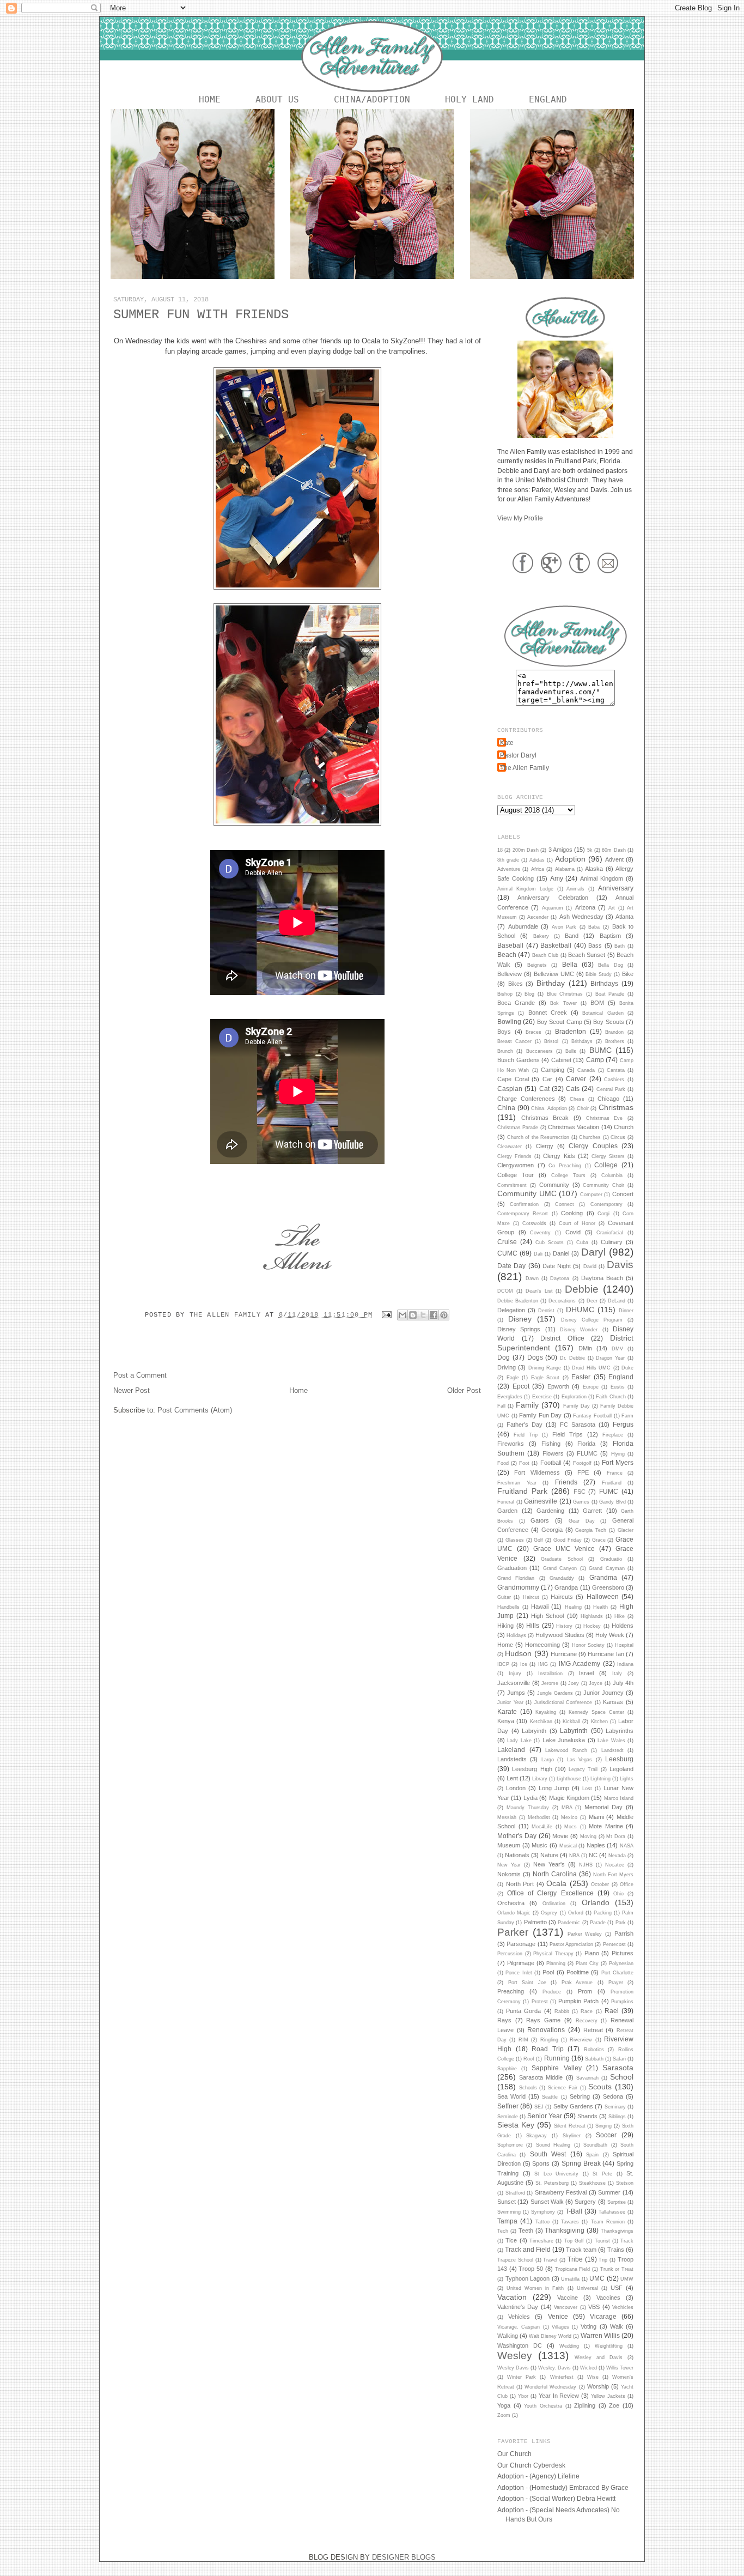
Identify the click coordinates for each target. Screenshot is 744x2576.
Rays (504, 2020)
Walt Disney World (550, 2336)
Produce (552, 1992)
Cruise (507, 1242)
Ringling (549, 2040)
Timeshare (541, 2241)
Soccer (606, 2135)
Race (587, 2011)
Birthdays (604, 983)
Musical (568, 1846)
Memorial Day (603, 1807)
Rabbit (562, 2011)
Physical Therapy (553, 1954)
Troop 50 (531, 2269)
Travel (550, 2260)
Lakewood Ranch (566, 1750)
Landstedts (512, 1759)
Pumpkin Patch (578, 2001)
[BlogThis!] (413, 1315)
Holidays (516, 1635)
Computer (591, 1195)
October (600, 1884)
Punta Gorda (523, 2011)
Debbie (582, 1289)
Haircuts (562, 1597)
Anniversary (616, 888)
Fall (501, 1406)
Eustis (618, 1387)
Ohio (618, 1894)
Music (539, 1845)
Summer (609, 2192)
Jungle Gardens (555, 1693)
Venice (558, 2316)
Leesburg (619, 1759)
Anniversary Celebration (553, 898)
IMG (543, 1664)
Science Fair (563, 2088)
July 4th (623, 1683)
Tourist (602, 2241)
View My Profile (520, 518)
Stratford (515, 2193)
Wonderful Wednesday (550, 2387)
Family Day (577, 1406)
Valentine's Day (518, 2307)
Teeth (526, 2230)
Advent (614, 859)
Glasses (515, 1540)
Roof (529, 2059)
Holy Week (610, 1635)
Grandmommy (518, 1587)
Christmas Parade (518, 1128)
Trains (616, 2250)
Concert (623, 1194)
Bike (628, 974)
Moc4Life (542, 1827)
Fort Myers (618, 1462)
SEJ (539, 2107)
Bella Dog (610, 965)
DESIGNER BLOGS (404, 2557)
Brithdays (582, 1041)
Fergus (623, 1424)
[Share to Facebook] (434, 1315)
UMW (627, 2279)
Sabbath (594, 2059)
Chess (577, 1099)
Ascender (538, 917)
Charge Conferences (526, 1099)
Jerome (550, 1683)
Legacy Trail (583, 1769)
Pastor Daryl (518, 755)
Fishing (551, 1444)
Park (621, 1923)
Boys (504, 1032)
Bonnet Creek (548, 1013)
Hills (533, 1625)
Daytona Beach (602, 1278)
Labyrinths (620, 1731)
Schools (528, 2088)
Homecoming (542, 1645)
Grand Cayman (606, 1568)
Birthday (551, 983)
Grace (599, 1540)
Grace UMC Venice (564, 1548)
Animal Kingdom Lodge (525, 889)
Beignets (537, 965)
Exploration (574, 1397)
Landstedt (612, 1750)
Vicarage (603, 2316)
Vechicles (623, 2307)
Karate (507, 1711)
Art (612, 908)
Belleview (510, 974)
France (615, 1473)
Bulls (571, 1051)
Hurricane (564, 1654)
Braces (533, 1032)
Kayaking (546, 1712)
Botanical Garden (603, 1013)
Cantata (616, 1070)
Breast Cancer (514, 1041)
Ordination (554, 1904)
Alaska (594, 869)
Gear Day (582, 1521)
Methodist (539, 1817)
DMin (585, 1348)
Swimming (509, 2212)
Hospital (624, 1645)
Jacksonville (514, 1683)
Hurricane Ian (606, 1654)
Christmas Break (545, 1118)
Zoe (614, 2405)
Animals (575, 889)
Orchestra (511, 1903)
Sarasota (618, 2068)
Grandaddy (562, 1578)
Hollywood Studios (560, 1635)
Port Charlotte (617, 1973)
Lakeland (511, 1750)
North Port (520, 1884)
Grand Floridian (516, 1578)
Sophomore (510, 2145)
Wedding (569, 2346)
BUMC (600, 1050)
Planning (556, 1963)
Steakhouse (592, 2183)
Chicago (608, 1099)
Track (627, 2241)
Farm (627, 1416)
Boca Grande (516, 1003)
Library (540, 1779)
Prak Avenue (577, 1983)
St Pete (602, 2174)
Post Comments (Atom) (195, 1410)
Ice (524, 1664)
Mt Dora (616, 1836)
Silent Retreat (570, 2126)
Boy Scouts (608, 1022)
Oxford (576, 1913)
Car (547, 1079)
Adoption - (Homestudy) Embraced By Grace (563, 2487)
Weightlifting (609, 2346)
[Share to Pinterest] (444, 1315)
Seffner (508, 2106)
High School (547, 1616)
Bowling (509, 1022)
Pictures (623, 1953)
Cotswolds (534, 1223)
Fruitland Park (522, 1491)
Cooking (572, 1213)
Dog (504, 1357)
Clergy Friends (514, 1156)
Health (600, 1607)
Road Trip (548, 2049)
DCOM (505, 1291)
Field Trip (526, 1435)
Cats (573, 1089)
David (590, 1266)
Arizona (585, 907)
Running (557, 2058)
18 (500, 850)
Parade (598, 1923)
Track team (581, 2250)
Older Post (464, 1390)
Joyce (596, 1683)
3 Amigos (560, 850)
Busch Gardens (519, 1060)
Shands (587, 2116)
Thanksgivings (617, 2231)
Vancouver (566, 2307)
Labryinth (534, 1731)
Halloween (603, 1596)
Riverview (581, 2040)
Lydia (530, 1798)
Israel (586, 1673)
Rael (612, 2011)
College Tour (516, 1175)
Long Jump (554, 1788)
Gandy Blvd (612, 1502)
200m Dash (526, 850)
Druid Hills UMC (591, 1368)
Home (210, 99)
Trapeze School (515, 2260)
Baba (594, 927)
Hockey (592, 1626)
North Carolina (555, 1874)
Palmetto (535, 1922)
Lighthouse (569, 1779)
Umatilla (570, 2279)
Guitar (504, 1597)
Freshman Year (517, 1483)
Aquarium (553, 908)
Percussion (510, 1954)
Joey (574, 1683)
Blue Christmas (565, 994)
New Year (509, 1865)
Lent (512, 1778)
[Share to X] (423, 1315)
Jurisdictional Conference (563, 1702)
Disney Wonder (579, 1330)
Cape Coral (513, 1079)
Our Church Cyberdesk (531, 2465)
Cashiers (614, 1080)
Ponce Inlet (519, 1973)
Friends (566, 1482)
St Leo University (556, 2174)
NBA (574, 1856)
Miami (596, 1817)
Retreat (593, 2030)
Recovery (587, 2021)
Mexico (569, 1817)
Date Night (557, 1266)
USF (617, 2288)
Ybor (523, 2396)
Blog (529, 994)
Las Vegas (580, 1760)
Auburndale (523, 926)
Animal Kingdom (602, 878)
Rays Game (543, 2020)
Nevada (617, 1856)
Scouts (600, 2087)
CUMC (507, 1253)
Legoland (621, 1769)
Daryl (593, 1252)
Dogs (535, 1357)
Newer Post (132, 1390)
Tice (511, 2240)
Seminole (508, 2117)
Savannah (587, 2078)
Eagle (513, 1378)
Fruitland (612, 1483)
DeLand (617, 1301)
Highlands (592, 1616)
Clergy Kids (559, 1156)
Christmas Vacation (574, 1127)
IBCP (503, 1664)
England (548, 99)
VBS (594, 2307)
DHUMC (580, 1310)
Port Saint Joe (527, 1983)
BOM (597, 1003)
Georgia (552, 1530)
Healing (573, 1607)
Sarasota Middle (541, 2077)
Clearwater (510, 1147)
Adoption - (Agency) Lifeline (538, 2476)
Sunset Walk (547, 2202)
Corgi (603, 1214)
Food (503, 1463)
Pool (548, 1972)
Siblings (617, 2117)
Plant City (587, 1963)
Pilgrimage (521, 1963)
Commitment (512, 1185)
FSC (580, 1492)
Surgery (585, 2202)
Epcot (521, 1386)
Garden (507, 1511)
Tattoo (542, 2222)
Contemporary (606, 1204)
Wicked (589, 2368)
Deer (592, 1301)
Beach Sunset (587, 955)
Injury (515, 1674)
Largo (548, 1760)
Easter (581, 1377)
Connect (565, 1204)
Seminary (615, 2107)
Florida (586, 1444)
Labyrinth (574, 1731)
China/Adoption (372, 99)
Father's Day (525, 1425)
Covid (573, 1232)
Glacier (626, 1530)
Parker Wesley (585, 1934)
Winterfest (562, 2377)
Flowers (553, 1453)
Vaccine (568, 2298)
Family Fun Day (540, 1415)
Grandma (603, 1577)
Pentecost (614, 1944)
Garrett (592, 1511)
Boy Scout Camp (560, 1022)
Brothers (615, 1041)
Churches (590, 1137)
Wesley (515, 2356)
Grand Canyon (560, 1568)
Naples (596, 1845)
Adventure (509, 869)
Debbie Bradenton (518, 1301)
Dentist (546, 1311)
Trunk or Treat (617, 2269)
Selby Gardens (573, 2106)
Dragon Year (610, 1358)
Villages (560, 2327)
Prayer (616, 1983)
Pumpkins (622, 2002)
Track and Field (528, 2249)
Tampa (507, 2221)
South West (548, 2154)
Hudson (518, 1653)
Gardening (550, 1511)
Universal (587, 2288)
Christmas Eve (605, 1118)
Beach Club (545, 955)
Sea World (511, 2096)
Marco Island (619, 1798)
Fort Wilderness (537, 1472)
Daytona (560, 1278)
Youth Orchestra (543, 2406)
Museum (509, 1845)
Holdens (623, 1626)
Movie (560, 1836)
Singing (603, 2126)
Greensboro (608, 1587)
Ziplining (585, 2405)
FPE (583, 1472)
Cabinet (561, 1060)
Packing (603, 1913)
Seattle (550, 2097)
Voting (589, 2326)
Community (554, 1185)
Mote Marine (606, 1826)
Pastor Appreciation (571, 1944)
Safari (619, 2059)
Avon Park (564, 927)
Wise (593, 2377)
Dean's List (539, 1291)
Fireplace (613, 1435)
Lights (627, 1779)
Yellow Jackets (608, 2396)
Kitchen (599, 1722)
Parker (513, 1932)
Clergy (545, 1146)
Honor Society (588, 1645)
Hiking (505, 1626)
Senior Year (545, 2116)
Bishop (505, 994)
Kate (507, 743)
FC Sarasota (578, 1425)
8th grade (508, 860)
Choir (583, 1108)
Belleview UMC (554, 974)
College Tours (568, 1175)
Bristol (551, 1041)
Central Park (611, 1089)
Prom (585, 1991)
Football (551, 1463)
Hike (620, 1616)
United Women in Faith (535, 2288)
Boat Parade (610, 994)
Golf (538, 1540)
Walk (617, 2326)
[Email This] (403, 1315)
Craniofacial (610, 1233)
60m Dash (614, 850)
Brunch (505, 1051)
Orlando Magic (514, 1913)
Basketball (556, 945)
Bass (595, 945)
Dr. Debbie (572, 1358)
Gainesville (541, 1501)
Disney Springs (519, 1329)
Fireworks (511, 1444)
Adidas (537, 860)
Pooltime (578, 1972)
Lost (587, 1789)
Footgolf (582, 1463)
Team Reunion (608, 2222)
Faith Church (611, 1397)
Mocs (571, 1827)
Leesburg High (532, 1769)
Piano (592, 1953)
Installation (550, 1674)
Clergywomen (516, 1165)
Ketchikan (541, 1722)
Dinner (626, 1311)
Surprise (617, 2202)
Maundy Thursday (528, 1808)
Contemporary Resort (523, 1214)
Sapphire (507, 2069)
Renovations (546, 2030)
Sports (541, 2163)
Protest (540, 2002)
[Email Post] (387, 1315)
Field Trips (568, 1434)
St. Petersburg (552, 2183)
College (606, 1165)
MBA (567, 1808)
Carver (576, 1079)
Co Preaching (565, 1166)
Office (627, 1884)
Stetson (625, 2183)
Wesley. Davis (554, 2368)
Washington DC (520, 2345)
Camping (553, 1070)
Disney (520, 1319)
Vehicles (519, 2317)
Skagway (536, 2136)
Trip (603, 2260)
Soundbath (595, 2145)
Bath (620, 946)
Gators (540, 1520)
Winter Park (522, 2377)
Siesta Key (516, 2125)
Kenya (506, 1721)
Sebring (580, 2096)
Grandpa (566, 1587)
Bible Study (599, 974)
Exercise (542, 1397)
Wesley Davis (513, 2368)
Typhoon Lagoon (528, 2278)
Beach (507, 954)
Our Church (514, 2454)
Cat (544, 1089)
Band (572, 936)
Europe (591, 1387)
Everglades (510, 1397)
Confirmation (524, 1204)
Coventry (540, 1233)
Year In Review (559, 2396)
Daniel (561, 1253)
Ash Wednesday (581, 917)
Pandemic (569, 1923)
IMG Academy (580, 1663)
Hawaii (540, 1607)
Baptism (610, 936)
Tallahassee (612, 2212)
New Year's (549, 1864)
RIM (523, 2040)
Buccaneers (539, 1051)
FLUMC (587, 1453)
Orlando (596, 1902)
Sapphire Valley (556, 2068)
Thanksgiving (565, 2230)
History (564, 1626)
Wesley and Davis (599, 2357)
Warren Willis (600, 2335)
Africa (538, 869)
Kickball (571, 1722)
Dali (538, 1254)
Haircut (531, 1597)
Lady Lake (519, 1741)
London (516, 1788)
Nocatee (615, 1865)
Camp (595, 1060)
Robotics (594, 2050)
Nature (549, 1855)
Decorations (562, 1301)
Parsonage (521, 1944)
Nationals (517, 1855)
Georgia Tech (591, 1530)
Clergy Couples (593, 1146)
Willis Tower (620, 2368)
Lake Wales (611, 1741)
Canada (586, 1070)
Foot (524, 1463)
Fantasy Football (592, 1416)
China (506, 1108)
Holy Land (469, 99)
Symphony (543, 2212)
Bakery (541, 936)
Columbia (612, 1175)
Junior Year (510, 1702)
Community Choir (603, 1185)
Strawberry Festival (561, 2192)
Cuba (582, 1242)
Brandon (614, 1032)
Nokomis (509, 1874)
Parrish (624, 1933)
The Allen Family (227, 1315)
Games (581, 1502)
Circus (618, 1137)
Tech (503, 2231)
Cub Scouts (550, 1242)
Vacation (512, 2297)
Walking (508, 2336)
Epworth (558, 1386)
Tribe (575, 2259)
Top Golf (574, 2241)
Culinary (612, 1242)
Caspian (510, 1089)
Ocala (556, 1883)
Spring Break (581, 2163)
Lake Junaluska (564, 1740)
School (622, 2077)
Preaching (511, 1991)
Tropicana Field (573, 2269)
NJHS (586, 1865)
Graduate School (562, 1559)
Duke (627, 1368)
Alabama (565, 869)
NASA (627, 1846)
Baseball (510, 945)
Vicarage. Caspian (519, 2327)
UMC (597, 2278)
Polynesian (621, 1963)
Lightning (600, 1779)
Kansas (613, 1702)
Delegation (511, 1310)
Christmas (616, 1107)
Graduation (512, 1568)
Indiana (625, 1664)
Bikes (516, 984)
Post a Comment (140, 1375)
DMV (617, 1349)
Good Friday (568, 1540)
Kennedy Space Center (596, 1712)
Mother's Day (517, 1836)
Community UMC (527, 1193)
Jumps (516, 1693)
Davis (620, 1265)
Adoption (570, 859)
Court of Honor (577, 1223)
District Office (562, 1338)
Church (624, 1127)
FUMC (609, 1491)
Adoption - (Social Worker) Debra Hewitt (556, 2498)
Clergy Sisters (608, 1156)
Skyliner (572, 2136)
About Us (277, 99)
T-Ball (574, 2211)
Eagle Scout (545, 1378)
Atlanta (624, 917)
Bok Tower (563, 1003)
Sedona (613, 2096)
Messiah (507, 1817)
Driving (507, 1367)
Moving (588, 1836)
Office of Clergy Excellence (550, 1893)
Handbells (508, 1607)
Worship (598, 2386)
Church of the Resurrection (538, 1137)
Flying (618, 1454)
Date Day (511, 1266)
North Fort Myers (613, 1875)
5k (590, 850)
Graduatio (611, 1559)
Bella (570, 964)
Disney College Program (592, 1320)
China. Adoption (549, 1108)
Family (527, 1405)
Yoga (504, 2405)
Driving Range (545, 1368)
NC (593, 1855)
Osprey (549, 1913)
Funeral (506, 1502)
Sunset (507, 2202)
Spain (592, 2155)
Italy (617, 1674)
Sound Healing (553, 2145)
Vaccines (608, 2298)
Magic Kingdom (569, 1798)
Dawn (532, 1278)
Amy (557, 878)
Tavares (570, 2222)
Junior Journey (603, 1693)
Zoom (504, 2415)
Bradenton (571, 1031)
